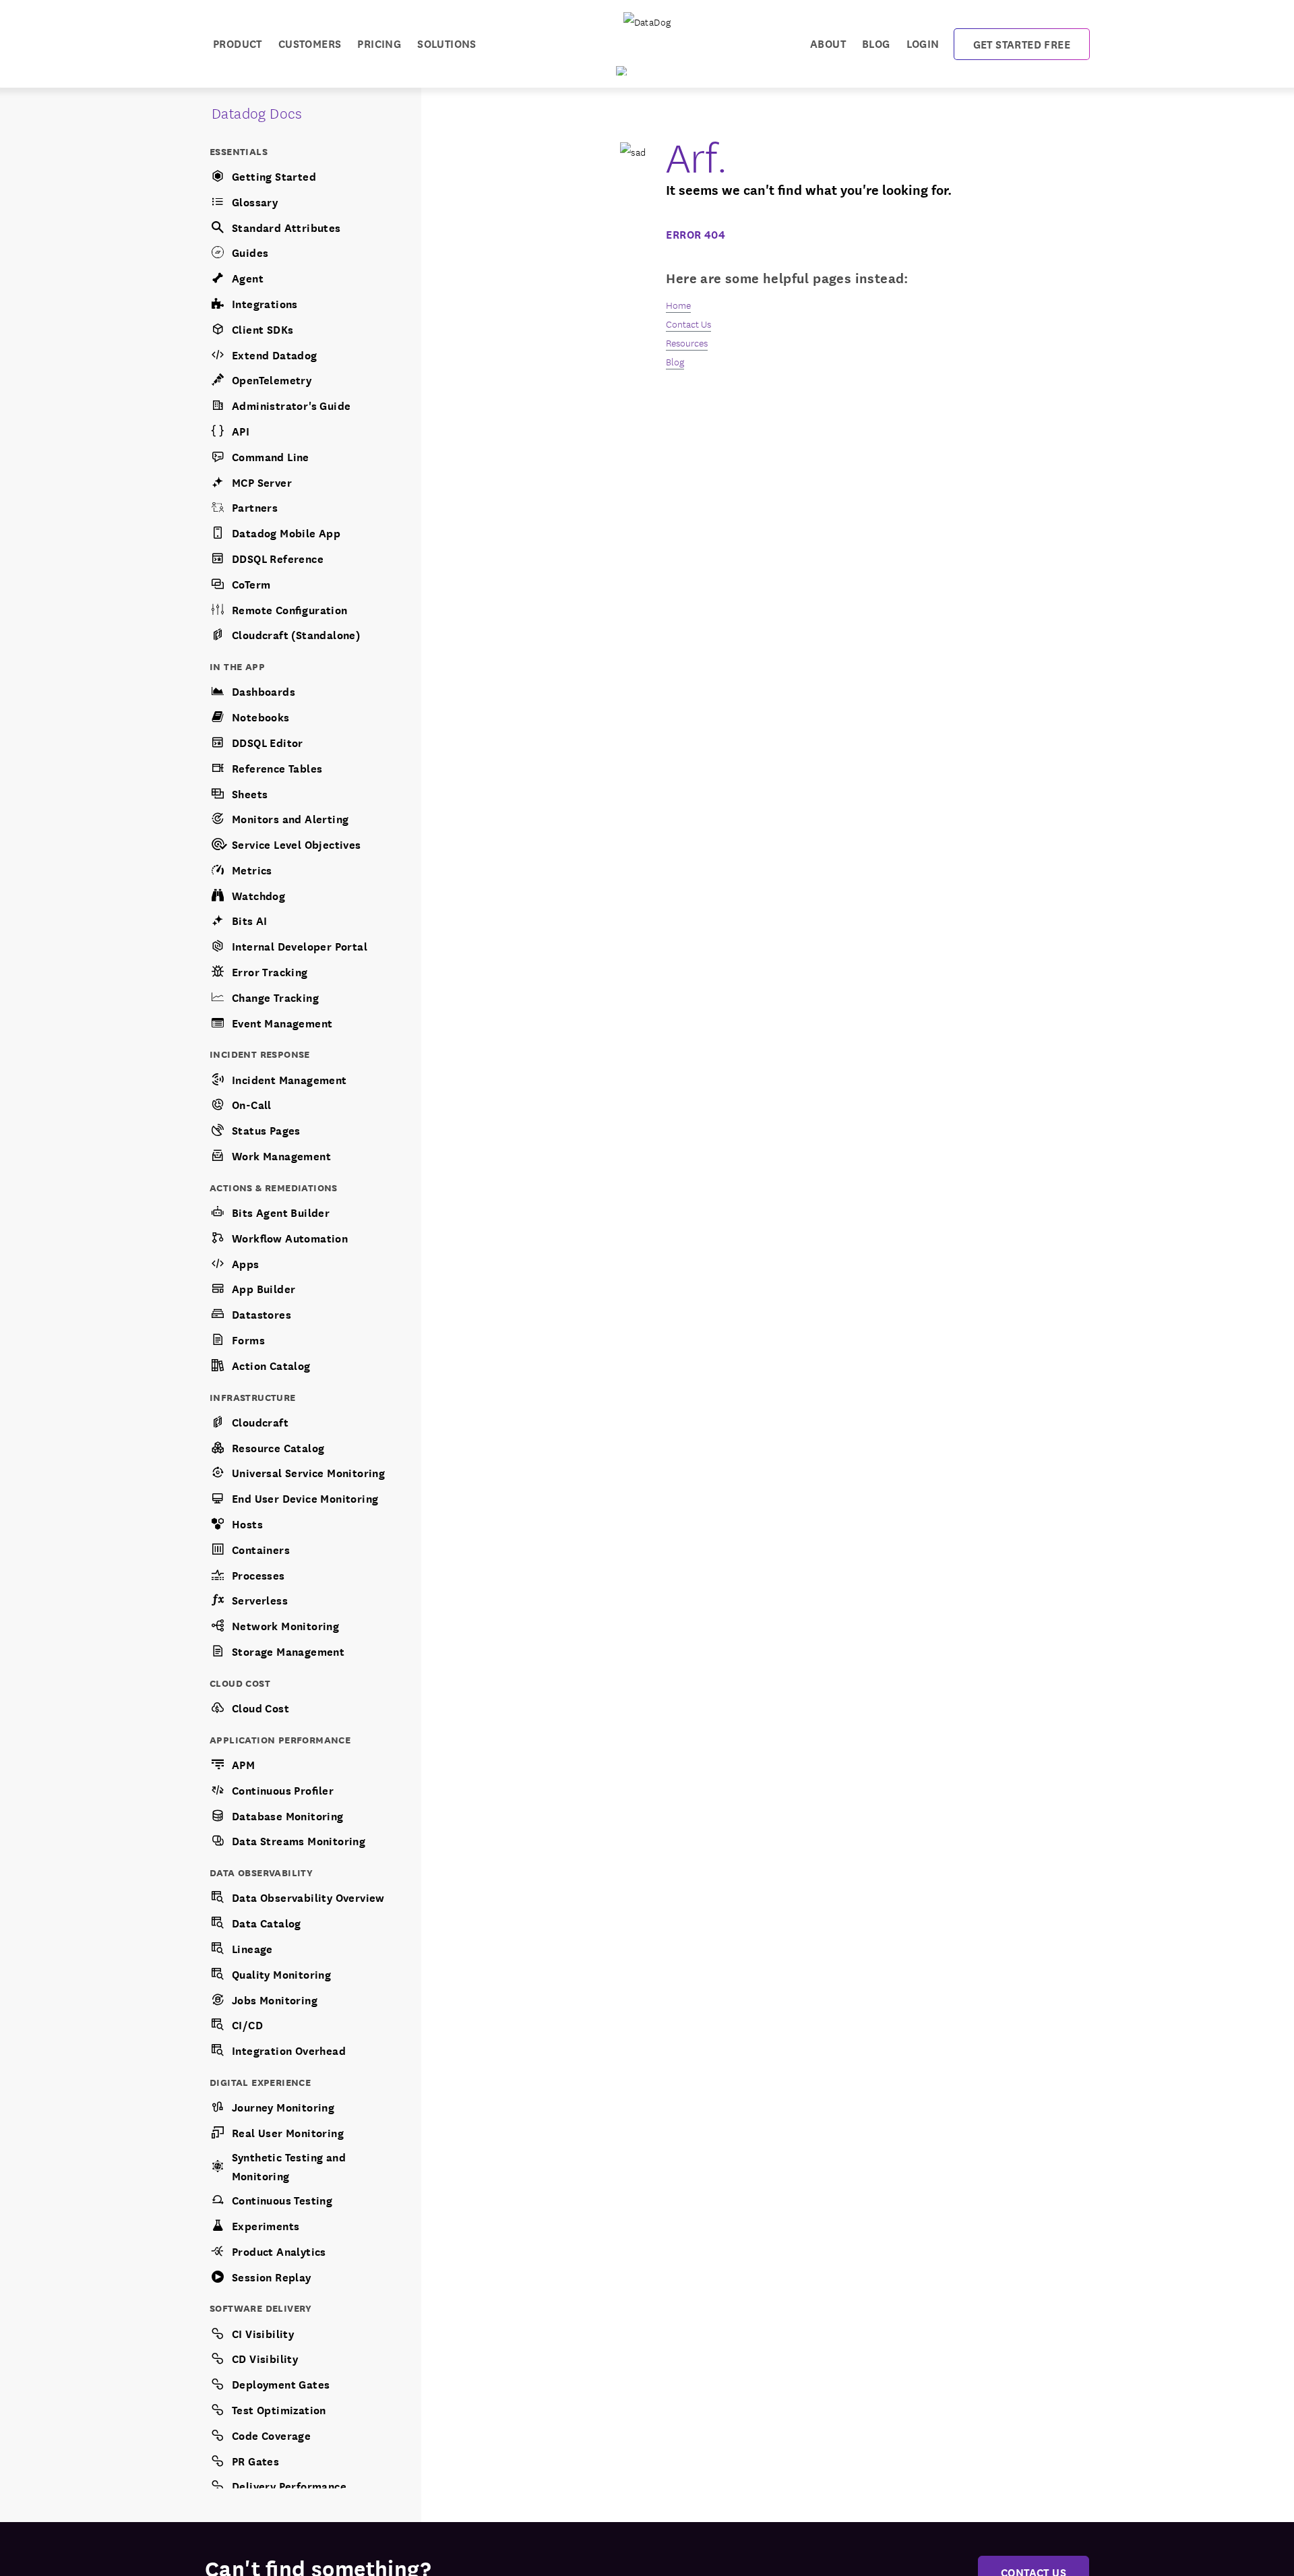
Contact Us (688, 324)
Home (678, 305)
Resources (687, 342)
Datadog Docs (257, 112)
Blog (876, 43)
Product (238, 43)
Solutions (447, 43)
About (828, 43)
